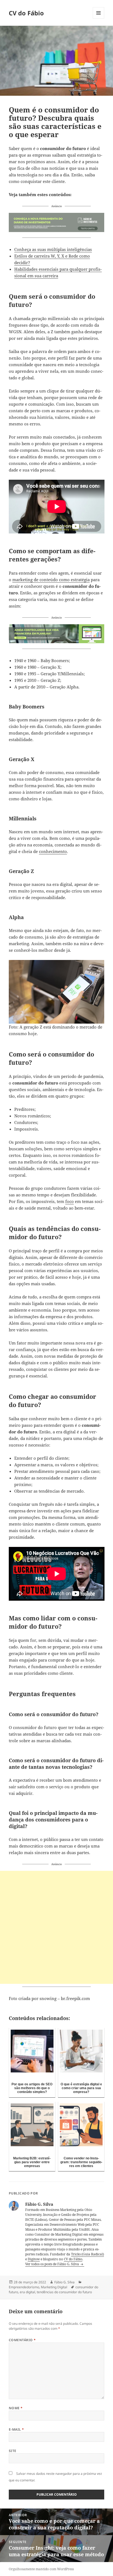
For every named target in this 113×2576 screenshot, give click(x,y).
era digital (27, 2292)
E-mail (16, 2429)
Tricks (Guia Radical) (87, 2254)
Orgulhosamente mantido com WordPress (41, 2569)
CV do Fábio (26, 13)
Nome (16, 2408)
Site (13, 2451)
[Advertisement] (56, 1927)
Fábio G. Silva (64, 2282)
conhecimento (53, 851)
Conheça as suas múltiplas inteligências (53, 249)
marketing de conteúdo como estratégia (51, 580)
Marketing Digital (54, 2287)
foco (70, 1201)
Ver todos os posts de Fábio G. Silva (53, 2264)
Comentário (22, 2340)
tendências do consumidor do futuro (64, 2292)
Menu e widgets (99, 19)
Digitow (34, 2259)
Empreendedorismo (24, 2287)
